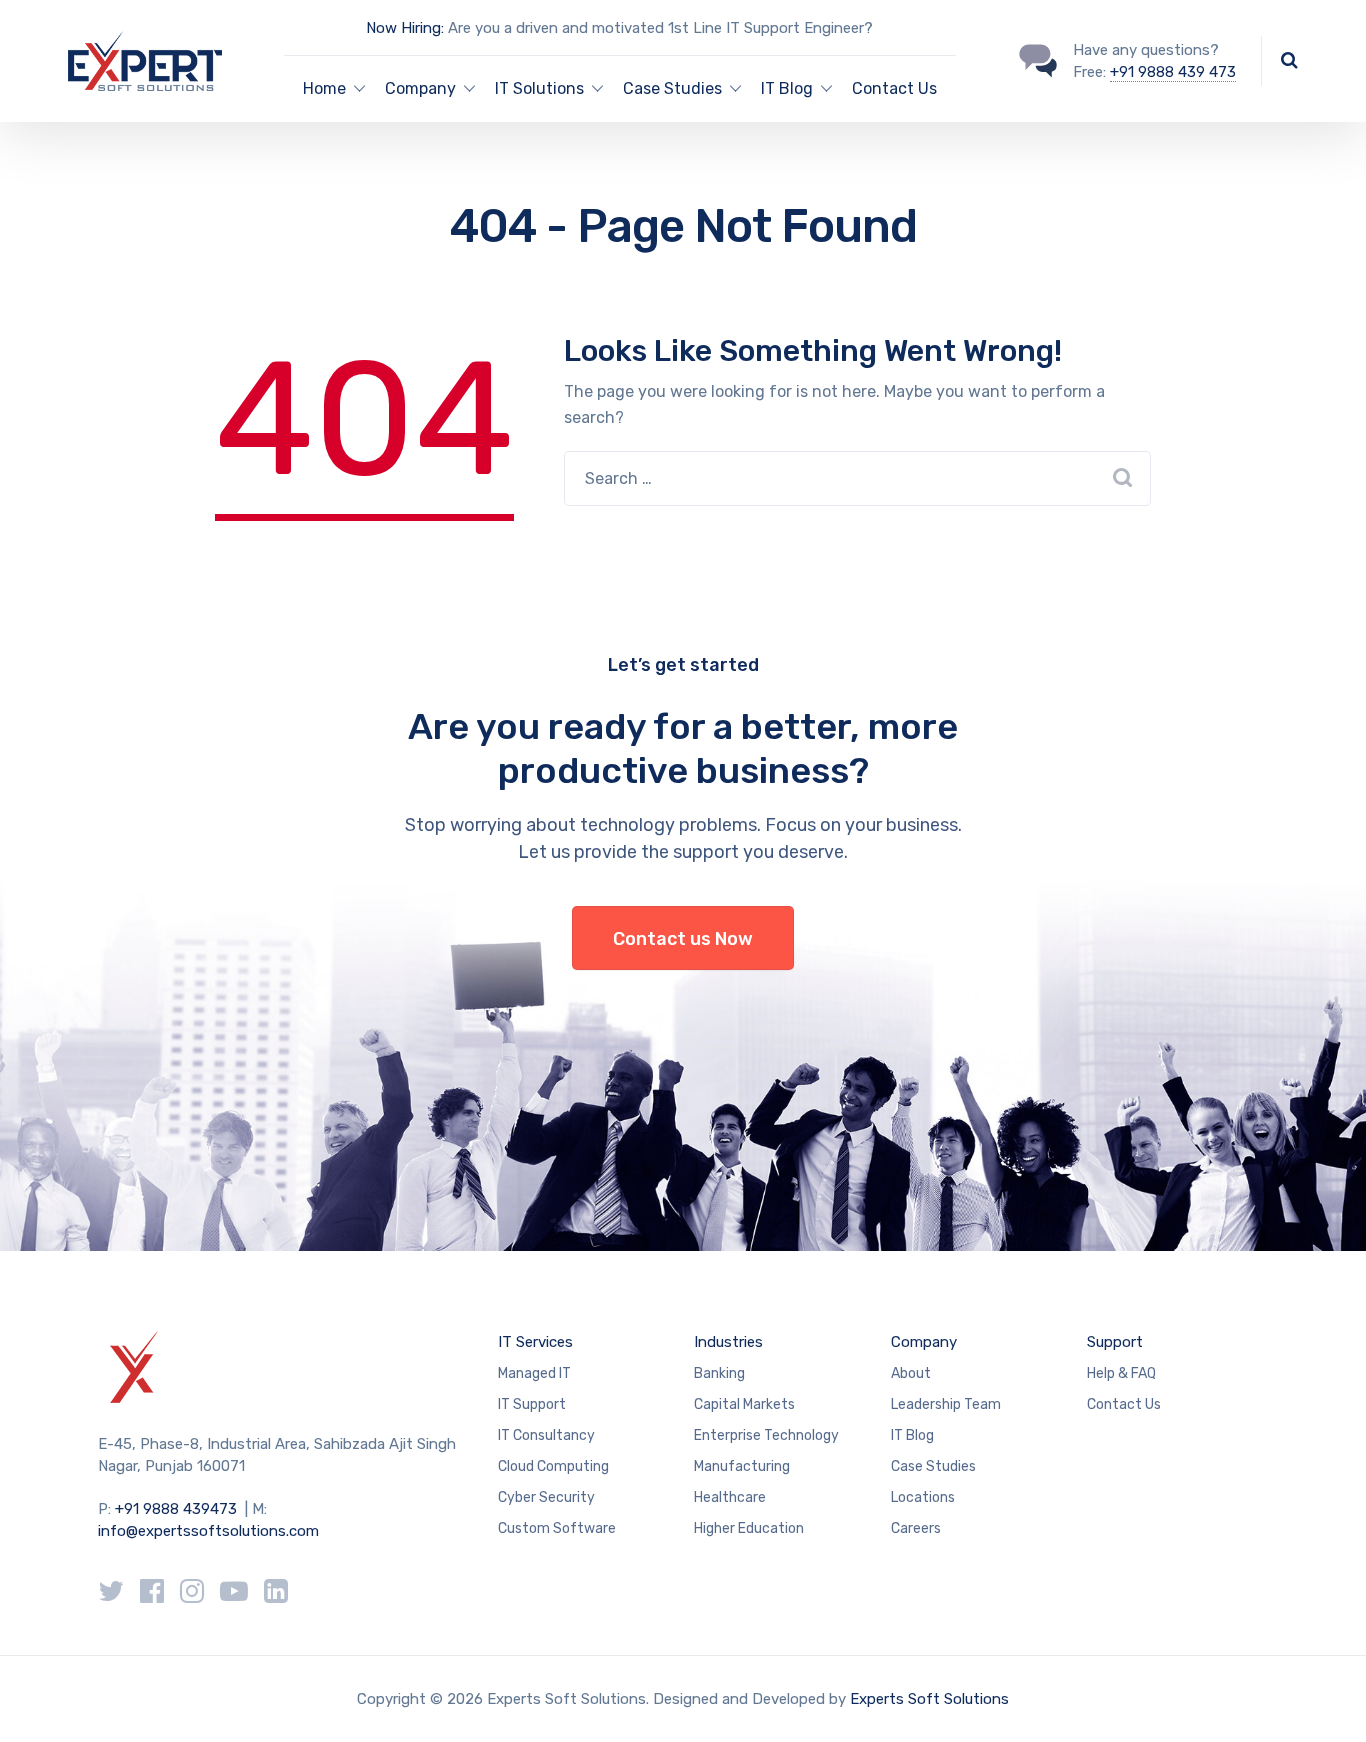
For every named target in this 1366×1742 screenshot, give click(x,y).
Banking (719, 1373)
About (911, 1373)
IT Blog (787, 88)
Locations (923, 1497)
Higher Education (749, 1528)
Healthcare (730, 1497)
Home (324, 88)
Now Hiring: (405, 28)
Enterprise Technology (766, 1435)
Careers (916, 1528)
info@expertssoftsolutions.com (208, 1531)
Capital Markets (744, 1404)
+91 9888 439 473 (1173, 72)
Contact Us (894, 88)
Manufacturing (742, 1466)
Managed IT (534, 1373)
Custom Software (557, 1528)
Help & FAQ (1121, 1373)
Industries (728, 1342)
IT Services (535, 1342)
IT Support (532, 1404)
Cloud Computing (553, 1466)
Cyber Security (546, 1497)
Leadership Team (946, 1404)
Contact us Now (683, 939)
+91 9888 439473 (176, 1509)
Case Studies (672, 88)
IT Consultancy (546, 1435)
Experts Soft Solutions (929, 1699)
